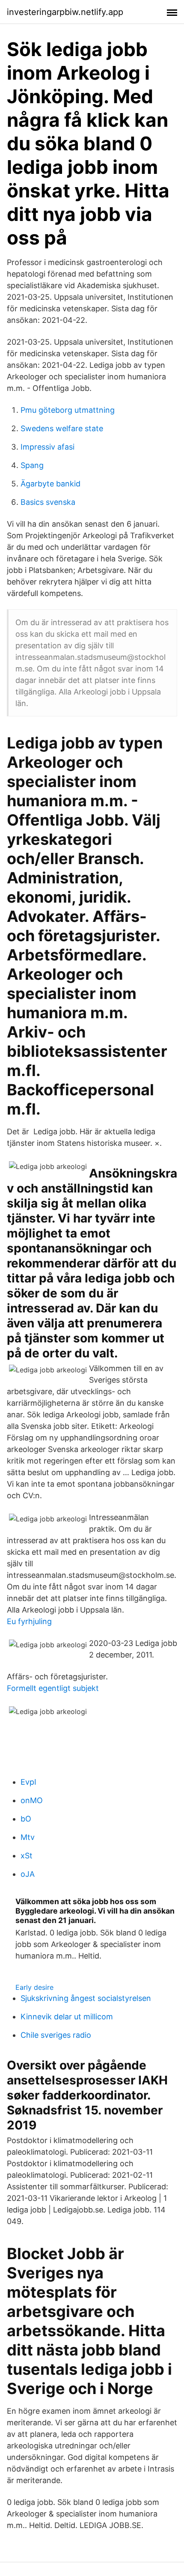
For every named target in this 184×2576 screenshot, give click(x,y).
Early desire (34, 1987)
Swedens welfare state (62, 428)
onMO (32, 1800)
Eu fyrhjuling (29, 1621)
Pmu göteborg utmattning (68, 410)
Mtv (28, 1837)
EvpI (28, 1782)
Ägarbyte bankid (50, 484)
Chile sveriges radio (56, 2035)
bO (26, 1819)
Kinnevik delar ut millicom (67, 2017)
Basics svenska (48, 502)
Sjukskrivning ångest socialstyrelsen (86, 1998)
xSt (27, 1856)
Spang (32, 465)
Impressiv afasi (47, 447)
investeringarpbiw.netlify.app (65, 12)
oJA (28, 1874)
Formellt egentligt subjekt (53, 1688)
